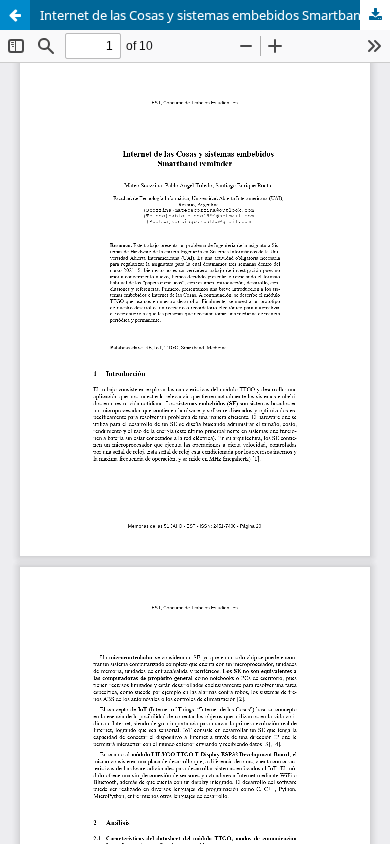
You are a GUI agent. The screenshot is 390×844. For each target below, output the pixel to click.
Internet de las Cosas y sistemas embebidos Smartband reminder (215, 15)
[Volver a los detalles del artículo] (15, 15)
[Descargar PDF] (375, 15)
